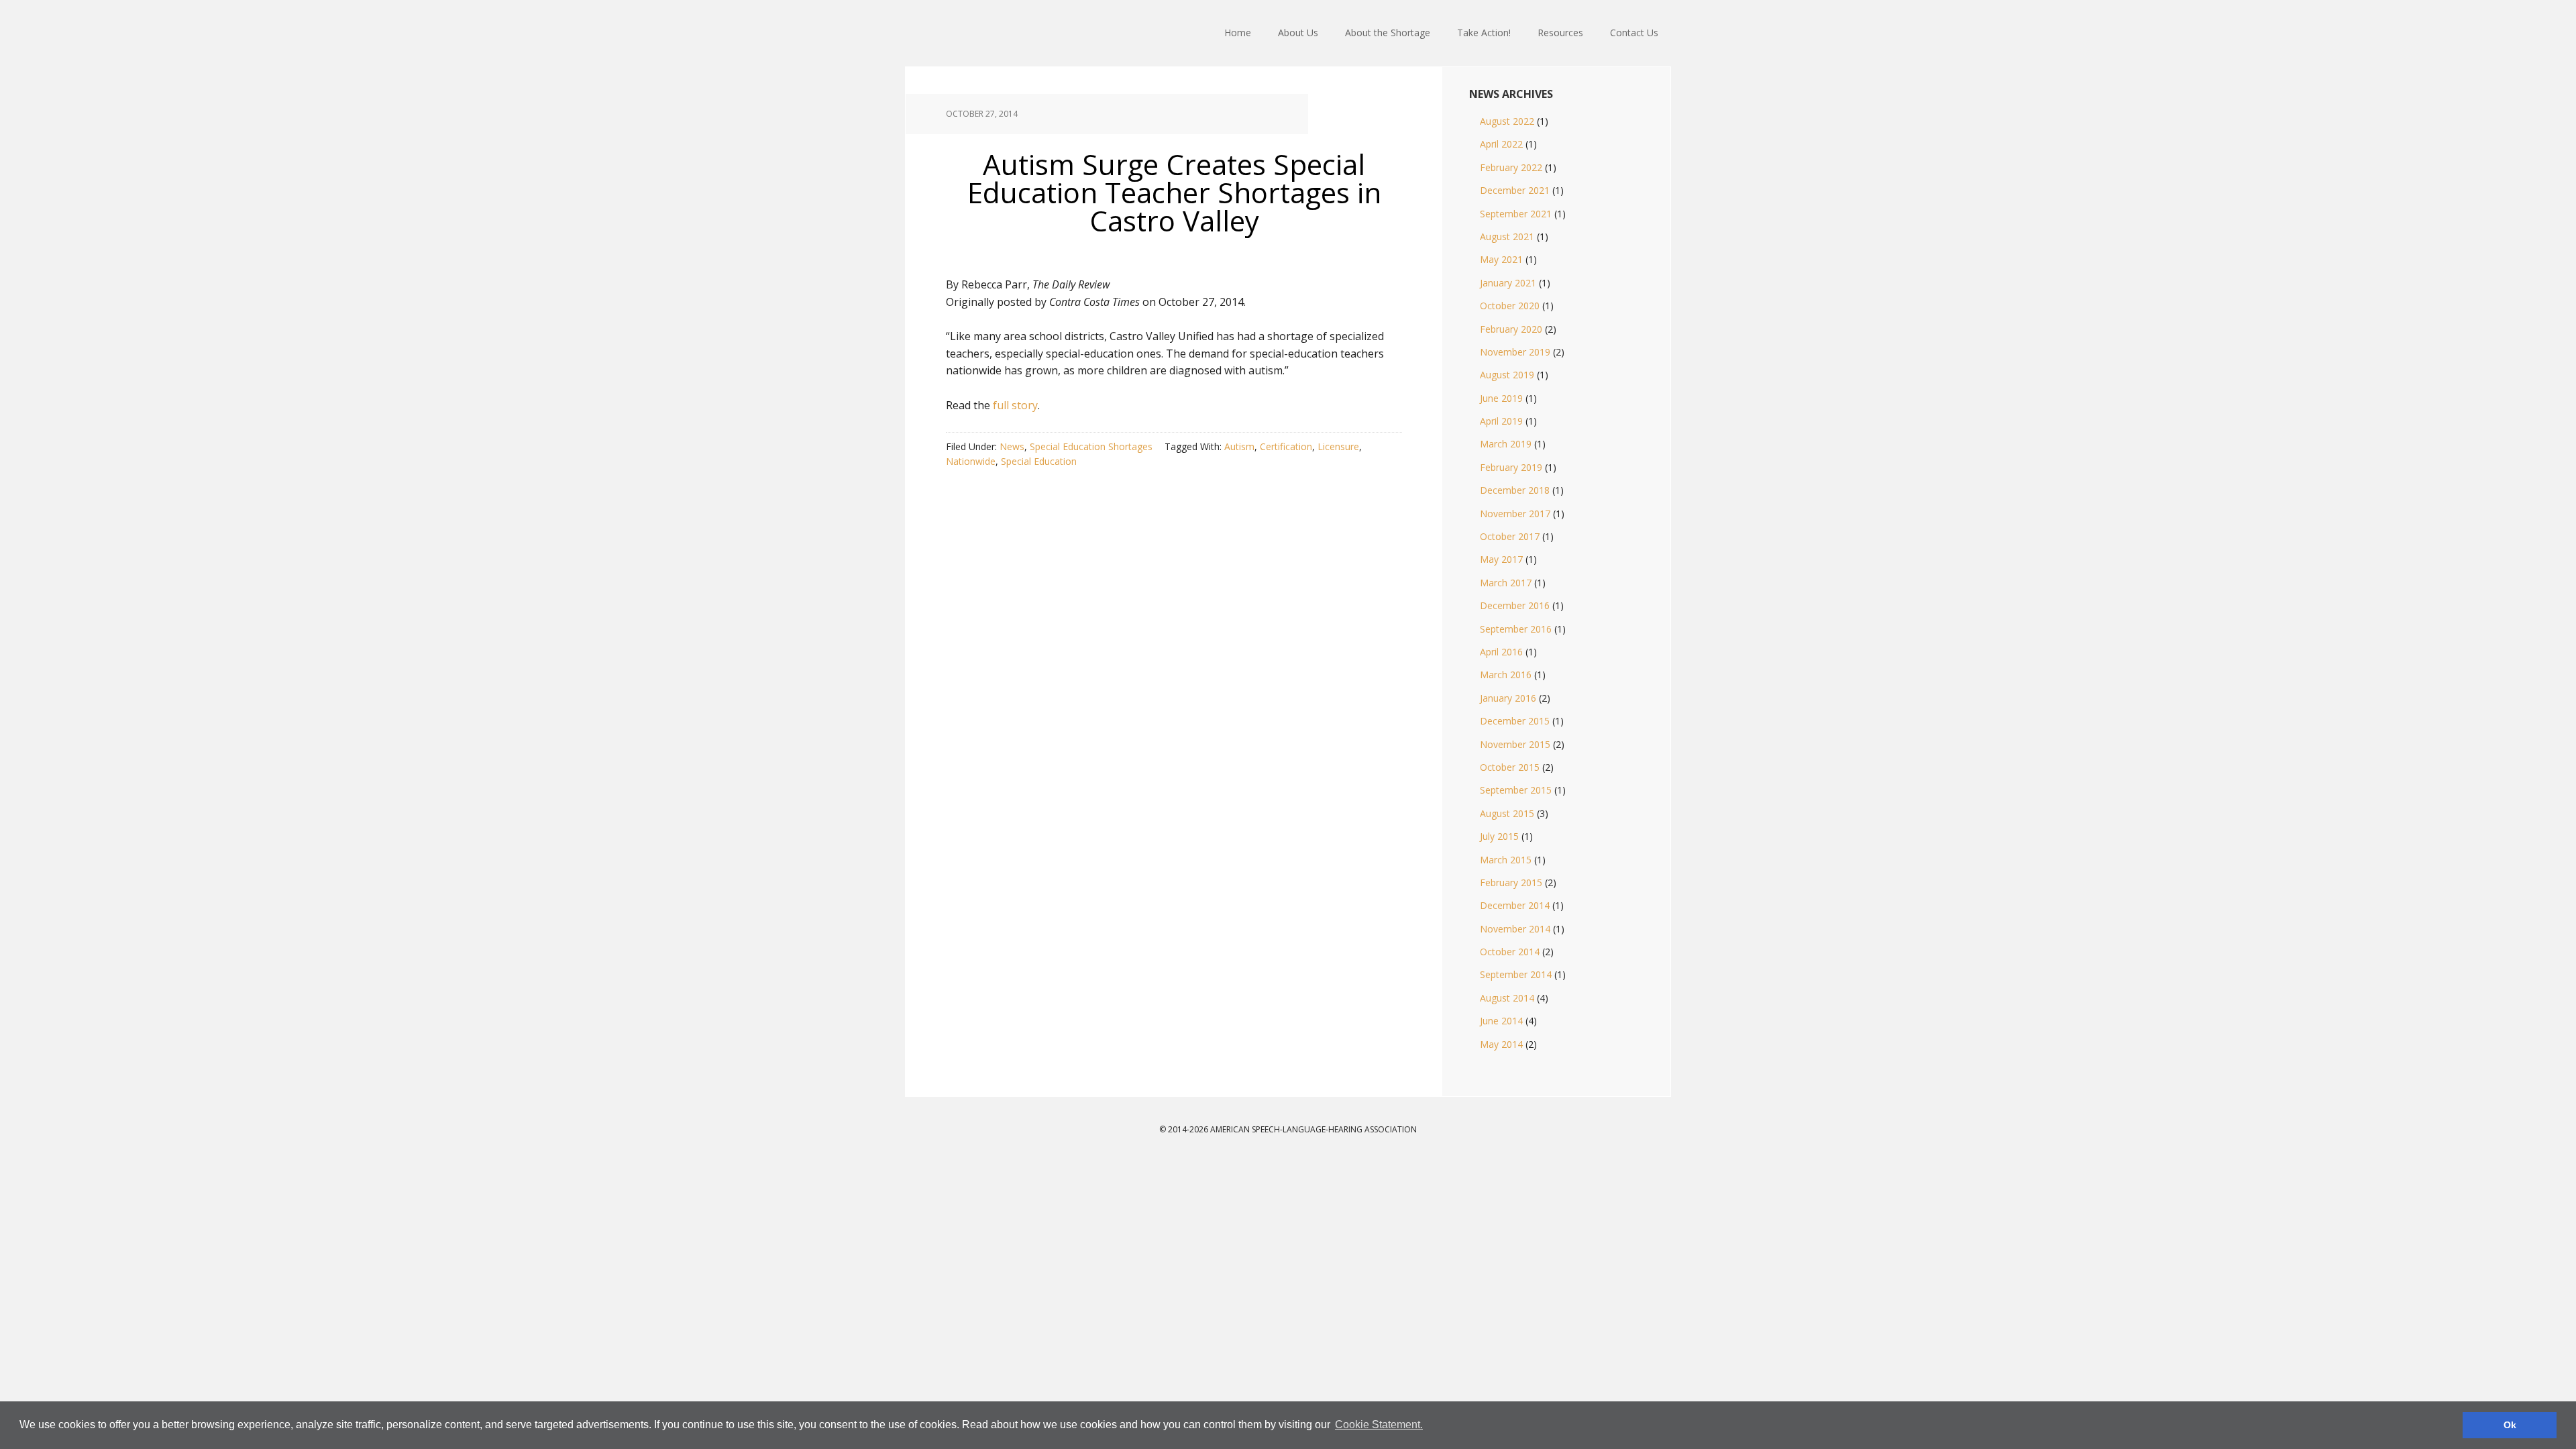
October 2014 (1510, 952)
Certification (1286, 446)
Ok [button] (2510, 1425)
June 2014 (1501, 1021)
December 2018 (1515, 490)
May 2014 (1501, 1044)
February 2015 (1511, 882)
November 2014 (1515, 929)
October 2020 (1510, 306)
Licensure (1338, 446)
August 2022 (1507, 121)
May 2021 (1501, 259)
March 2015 (1506, 860)
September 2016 (1516, 629)
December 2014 (1515, 905)
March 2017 (1506, 583)
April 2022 (1501, 144)
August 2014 (1507, 998)
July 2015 (1499, 836)
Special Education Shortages (1091, 446)
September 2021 (1516, 214)
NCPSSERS (993, 34)
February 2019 (1511, 467)
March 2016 (1506, 675)
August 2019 (1507, 375)
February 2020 (1511, 329)
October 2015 (1510, 767)
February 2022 (1511, 167)
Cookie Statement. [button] (1379, 1425)
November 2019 (1515, 352)
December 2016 (1515, 605)
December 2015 (1515, 721)
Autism (1239, 446)
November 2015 (1515, 744)
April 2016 (1501, 652)
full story (1015, 405)
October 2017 (1510, 536)
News (1012, 446)
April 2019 (1501, 421)
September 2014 (1516, 974)
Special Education (1039, 461)
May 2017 (1501, 559)
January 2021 (1508, 283)
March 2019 (1506, 444)
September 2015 (1516, 790)
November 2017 (1515, 514)
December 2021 (1515, 190)
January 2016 (1508, 698)
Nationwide (971, 461)
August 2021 (1507, 236)
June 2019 (1501, 398)
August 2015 (1507, 813)
